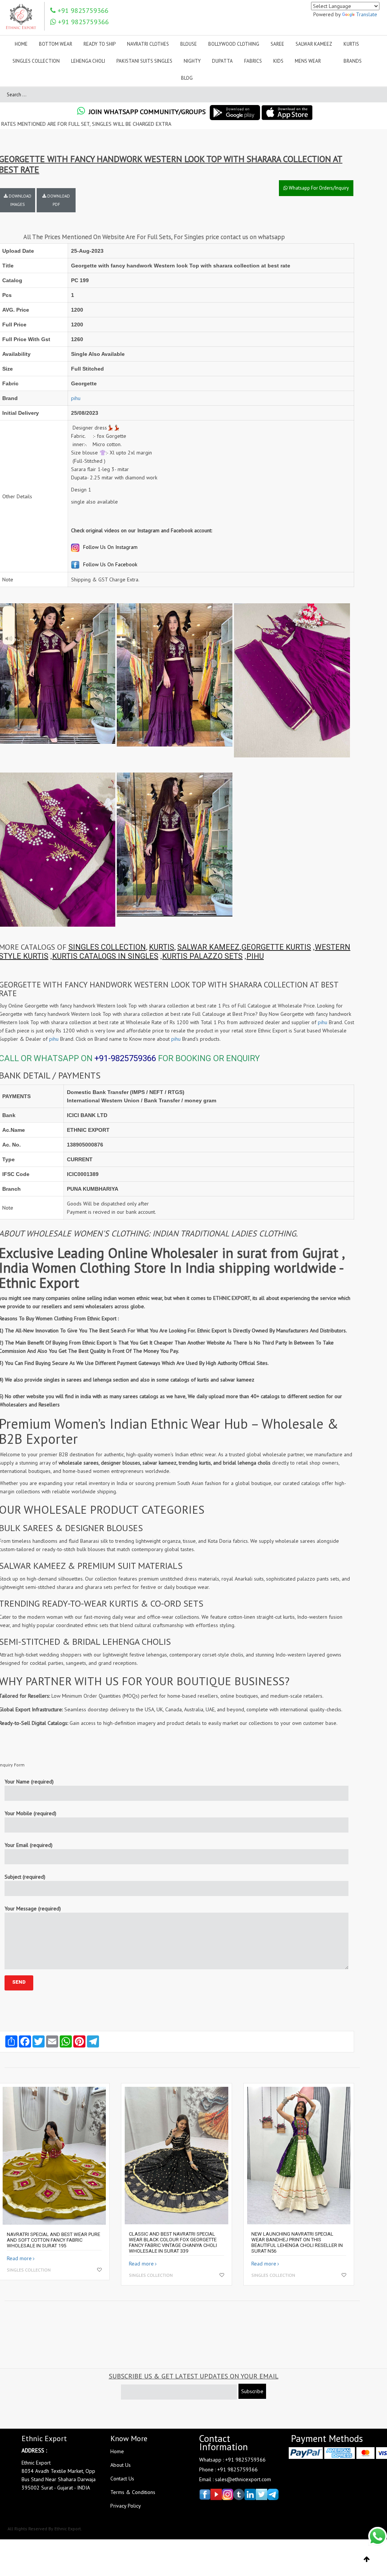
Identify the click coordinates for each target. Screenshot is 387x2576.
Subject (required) (25, 1877)
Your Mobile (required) (30, 1813)
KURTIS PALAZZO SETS (202, 956)
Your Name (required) (29, 1782)
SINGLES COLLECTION (107, 947)
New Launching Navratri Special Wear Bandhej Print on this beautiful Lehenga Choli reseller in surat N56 (297, 2242)
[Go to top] (367, 2559)
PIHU (255, 956)
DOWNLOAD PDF (58, 200)
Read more (19, 2258)
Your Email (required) (29, 1845)
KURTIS (162, 947)
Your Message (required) (33, 1908)
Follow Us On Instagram (110, 547)
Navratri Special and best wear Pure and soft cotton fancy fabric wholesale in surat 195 (53, 2240)
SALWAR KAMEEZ (208, 947)
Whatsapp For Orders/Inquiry (318, 188)
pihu (76, 398)
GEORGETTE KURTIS (276, 947)
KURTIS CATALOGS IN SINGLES (105, 956)
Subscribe (252, 2391)
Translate (367, 14)
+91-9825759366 (125, 1058)
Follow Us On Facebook (109, 564)
